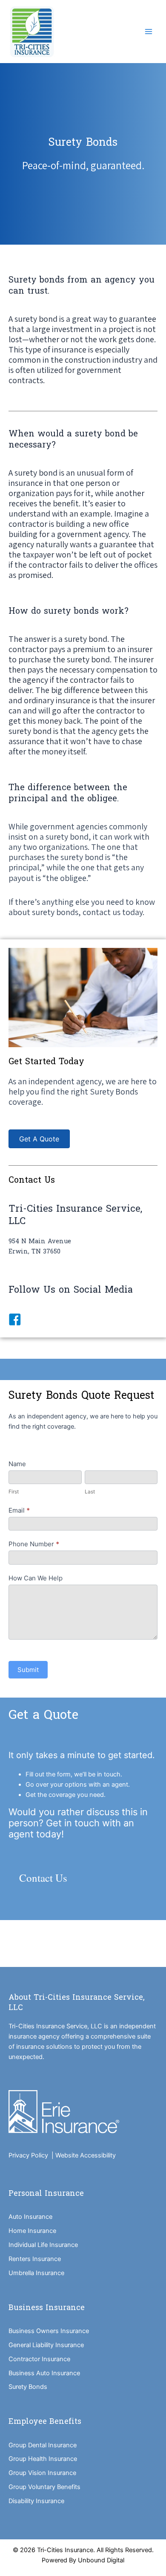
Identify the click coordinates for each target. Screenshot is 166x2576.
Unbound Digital (101, 2560)
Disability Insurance (36, 2501)
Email (19, 1510)
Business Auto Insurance (44, 2373)
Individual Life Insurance (43, 2245)
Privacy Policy (30, 2155)
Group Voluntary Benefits (44, 2487)
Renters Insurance (35, 2259)
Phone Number (34, 1544)
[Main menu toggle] (149, 32)
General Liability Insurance (46, 2345)
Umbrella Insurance (36, 2273)
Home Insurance (32, 2231)
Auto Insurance (30, 2217)
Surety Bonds (28, 2387)
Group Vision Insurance (42, 2473)
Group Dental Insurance (43, 2445)
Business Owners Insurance (49, 2331)
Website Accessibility (86, 2155)
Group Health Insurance (43, 2459)
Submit (28, 1670)
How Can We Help (36, 1578)
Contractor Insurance (39, 2359)
